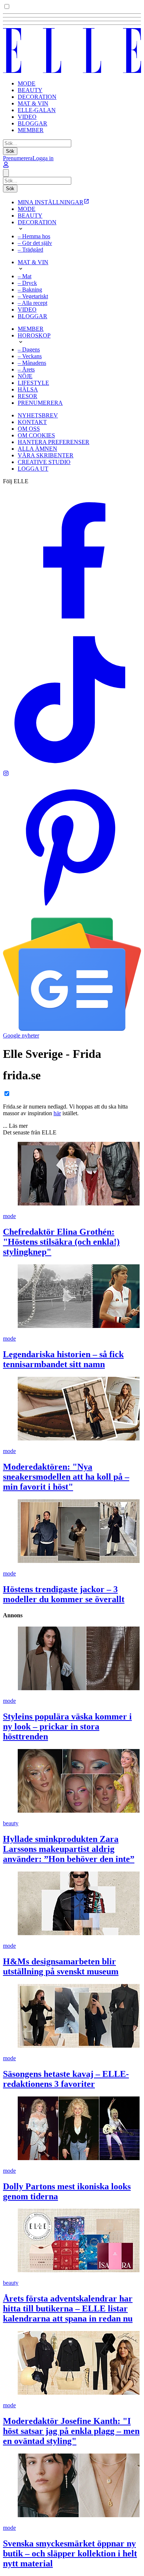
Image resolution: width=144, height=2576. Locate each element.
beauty (11, 1823)
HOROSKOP (34, 335)
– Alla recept (32, 303)
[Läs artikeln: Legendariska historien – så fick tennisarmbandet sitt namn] (72, 1297)
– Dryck (27, 283)
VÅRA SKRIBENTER (46, 455)
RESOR (28, 396)
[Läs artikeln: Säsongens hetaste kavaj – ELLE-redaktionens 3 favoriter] (72, 2017)
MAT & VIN (33, 103)
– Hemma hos (34, 236)
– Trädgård (30, 250)
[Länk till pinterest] (72, 914)
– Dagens (29, 349)
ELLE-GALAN (37, 110)
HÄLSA (28, 389)
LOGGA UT (33, 469)
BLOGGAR (32, 123)
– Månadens (32, 363)
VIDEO (27, 117)
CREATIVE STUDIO (44, 462)
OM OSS (29, 429)
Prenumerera (18, 158)
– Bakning (30, 290)
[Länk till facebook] (72, 627)
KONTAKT (32, 422)
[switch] (7, 6)
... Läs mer (15, 1126)
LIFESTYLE (33, 383)
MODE (27, 83)
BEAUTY (30, 90)
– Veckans (30, 356)
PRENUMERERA (40, 403)
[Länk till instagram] (6, 774)
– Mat (25, 276)
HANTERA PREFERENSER (54, 442)
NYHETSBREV (38, 415)
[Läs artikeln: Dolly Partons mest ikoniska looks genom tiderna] (72, 2129)
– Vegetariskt (33, 296)
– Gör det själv (35, 243)
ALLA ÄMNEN (37, 449)
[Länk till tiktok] (72, 767)
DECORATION (37, 97)
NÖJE (25, 376)
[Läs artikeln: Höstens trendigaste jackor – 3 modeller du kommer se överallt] (72, 1532)
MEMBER (31, 130)
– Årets (26, 369)
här (57, 1113)
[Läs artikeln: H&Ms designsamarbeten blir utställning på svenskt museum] (72, 1904)
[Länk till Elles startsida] (72, 71)
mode (9, 1216)
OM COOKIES (36, 435)
